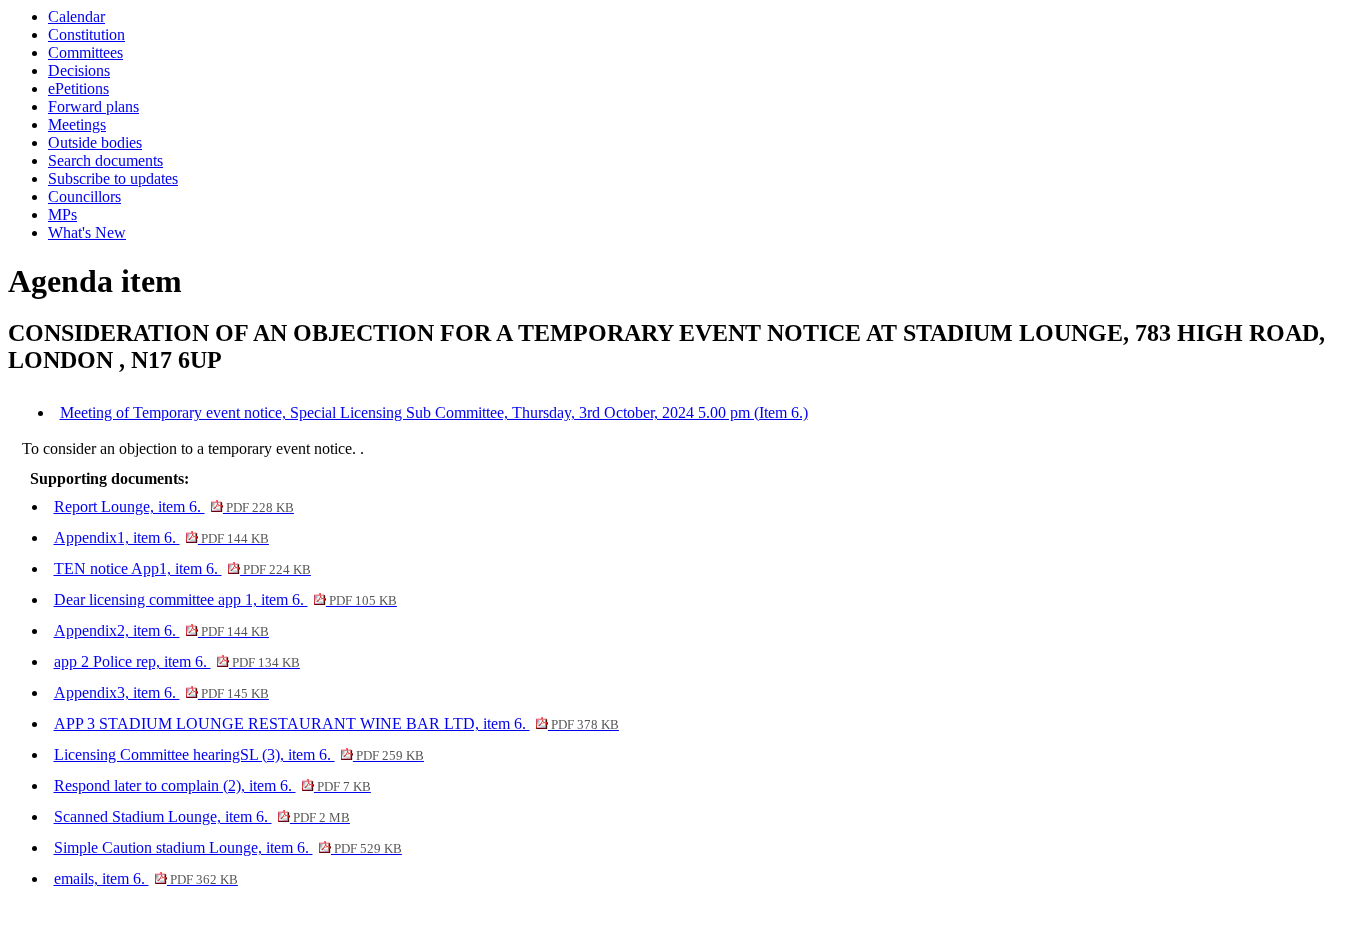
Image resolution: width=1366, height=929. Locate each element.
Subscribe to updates (113, 178)
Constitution (86, 34)
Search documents (105, 160)
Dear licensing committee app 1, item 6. (225, 599)
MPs (62, 214)
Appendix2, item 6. (161, 630)
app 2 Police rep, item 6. (177, 661)
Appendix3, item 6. (161, 692)
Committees (85, 52)
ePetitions (78, 88)
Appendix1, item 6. (161, 537)
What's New (87, 232)
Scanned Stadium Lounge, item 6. (202, 816)
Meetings (77, 124)
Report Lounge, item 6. (174, 506)
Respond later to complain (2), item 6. (212, 785)
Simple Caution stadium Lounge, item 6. (228, 847)
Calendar (76, 16)
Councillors (84, 196)
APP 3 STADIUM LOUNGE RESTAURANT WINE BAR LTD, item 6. (336, 723)
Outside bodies (95, 142)
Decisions (79, 70)
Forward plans (93, 106)
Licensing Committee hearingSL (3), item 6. (239, 754)
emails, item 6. (146, 878)
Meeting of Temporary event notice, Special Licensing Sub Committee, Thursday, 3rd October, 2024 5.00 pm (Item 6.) (434, 412)
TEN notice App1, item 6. (182, 568)
